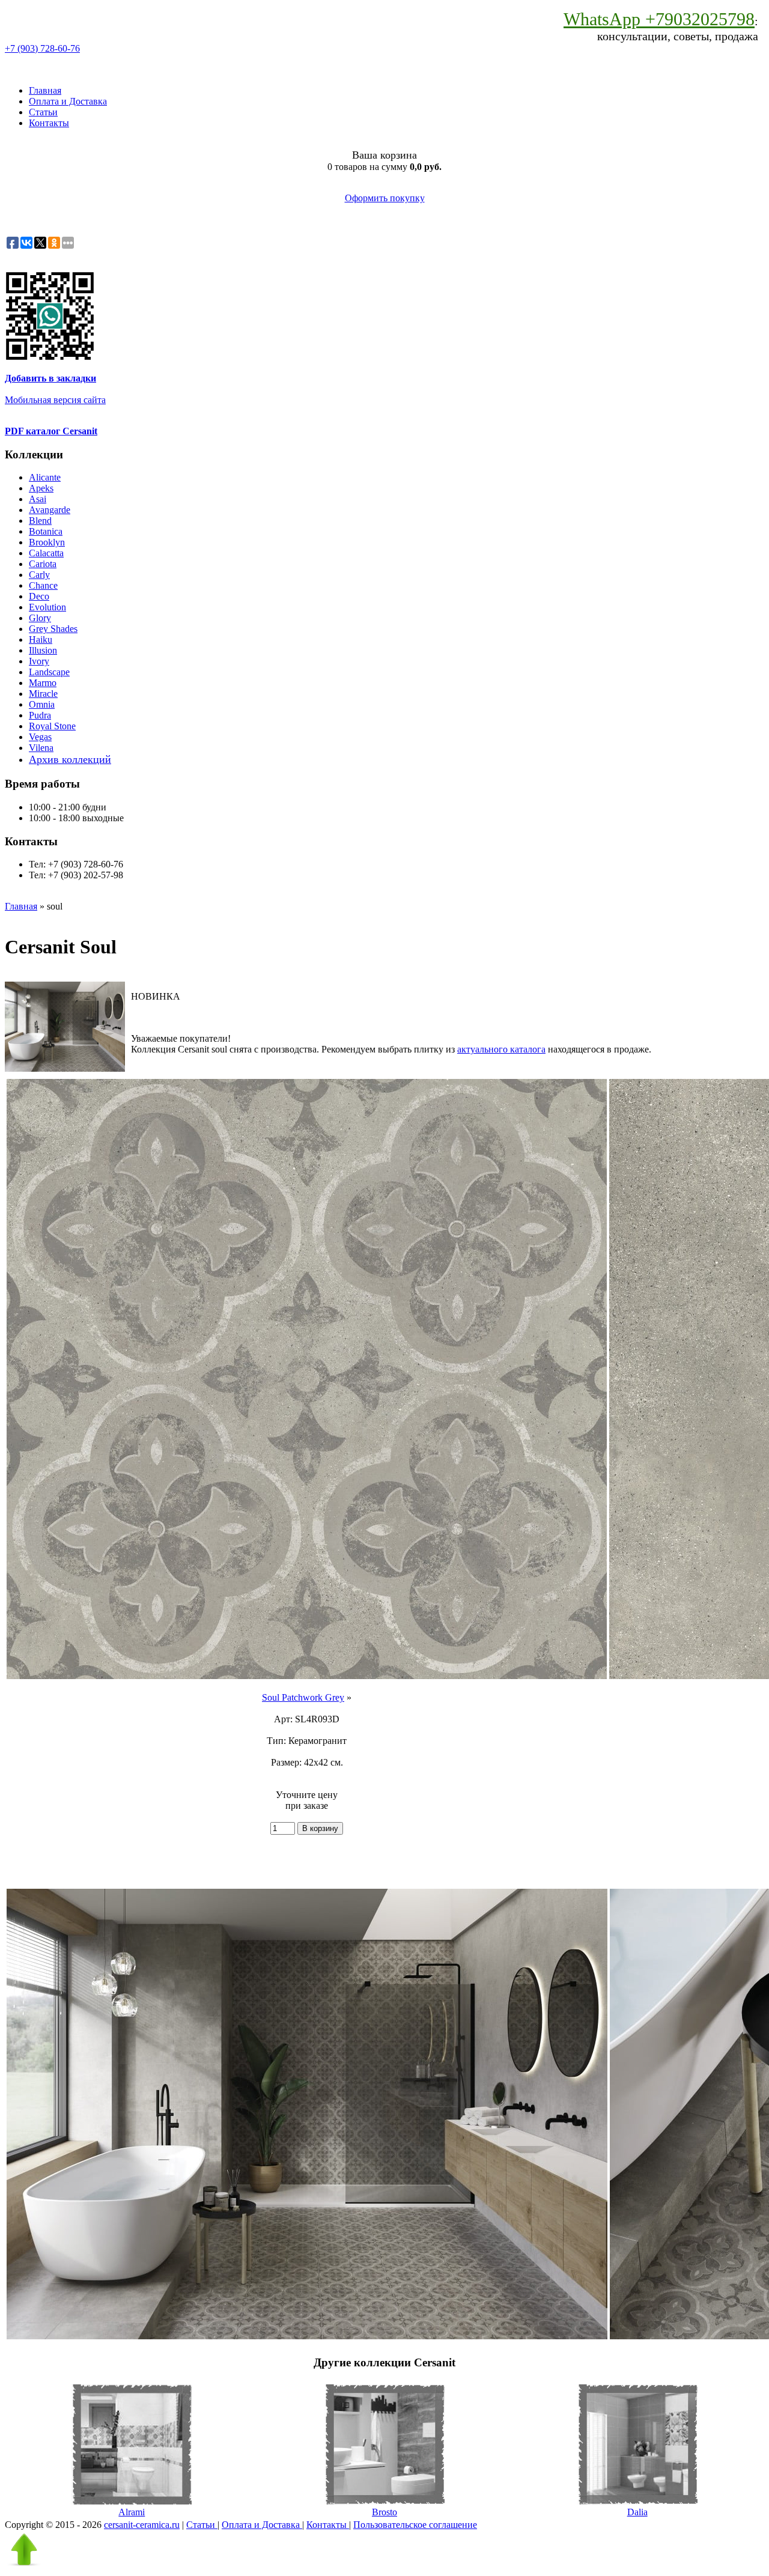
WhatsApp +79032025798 (659, 19)
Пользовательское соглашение (415, 2525)
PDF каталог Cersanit (51, 431)
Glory (40, 618)
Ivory (39, 661)
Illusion (43, 650)
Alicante (45, 477)
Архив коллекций (70, 759)
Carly (39, 575)
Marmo (43, 683)
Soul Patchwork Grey (303, 1697)
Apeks (41, 488)
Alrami (132, 2512)
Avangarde (50, 510)
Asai (38, 499)
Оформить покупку (385, 198)
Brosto (384, 2512)
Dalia (637, 2512)
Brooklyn (47, 542)
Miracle (43, 694)
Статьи (43, 112)
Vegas (40, 737)
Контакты (49, 123)
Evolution (47, 607)
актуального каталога (501, 1049)
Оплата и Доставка (68, 101)
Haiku (41, 639)
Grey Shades (53, 629)
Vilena (41, 748)
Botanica (46, 531)
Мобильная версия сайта (55, 400)
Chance (43, 585)
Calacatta (46, 553)
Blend (40, 521)
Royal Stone (52, 726)
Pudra (40, 715)
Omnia (42, 704)
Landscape (49, 672)
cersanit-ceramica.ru (142, 2525)
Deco (39, 596)
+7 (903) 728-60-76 (42, 48)
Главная (45, 90)
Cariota (43, 564)
